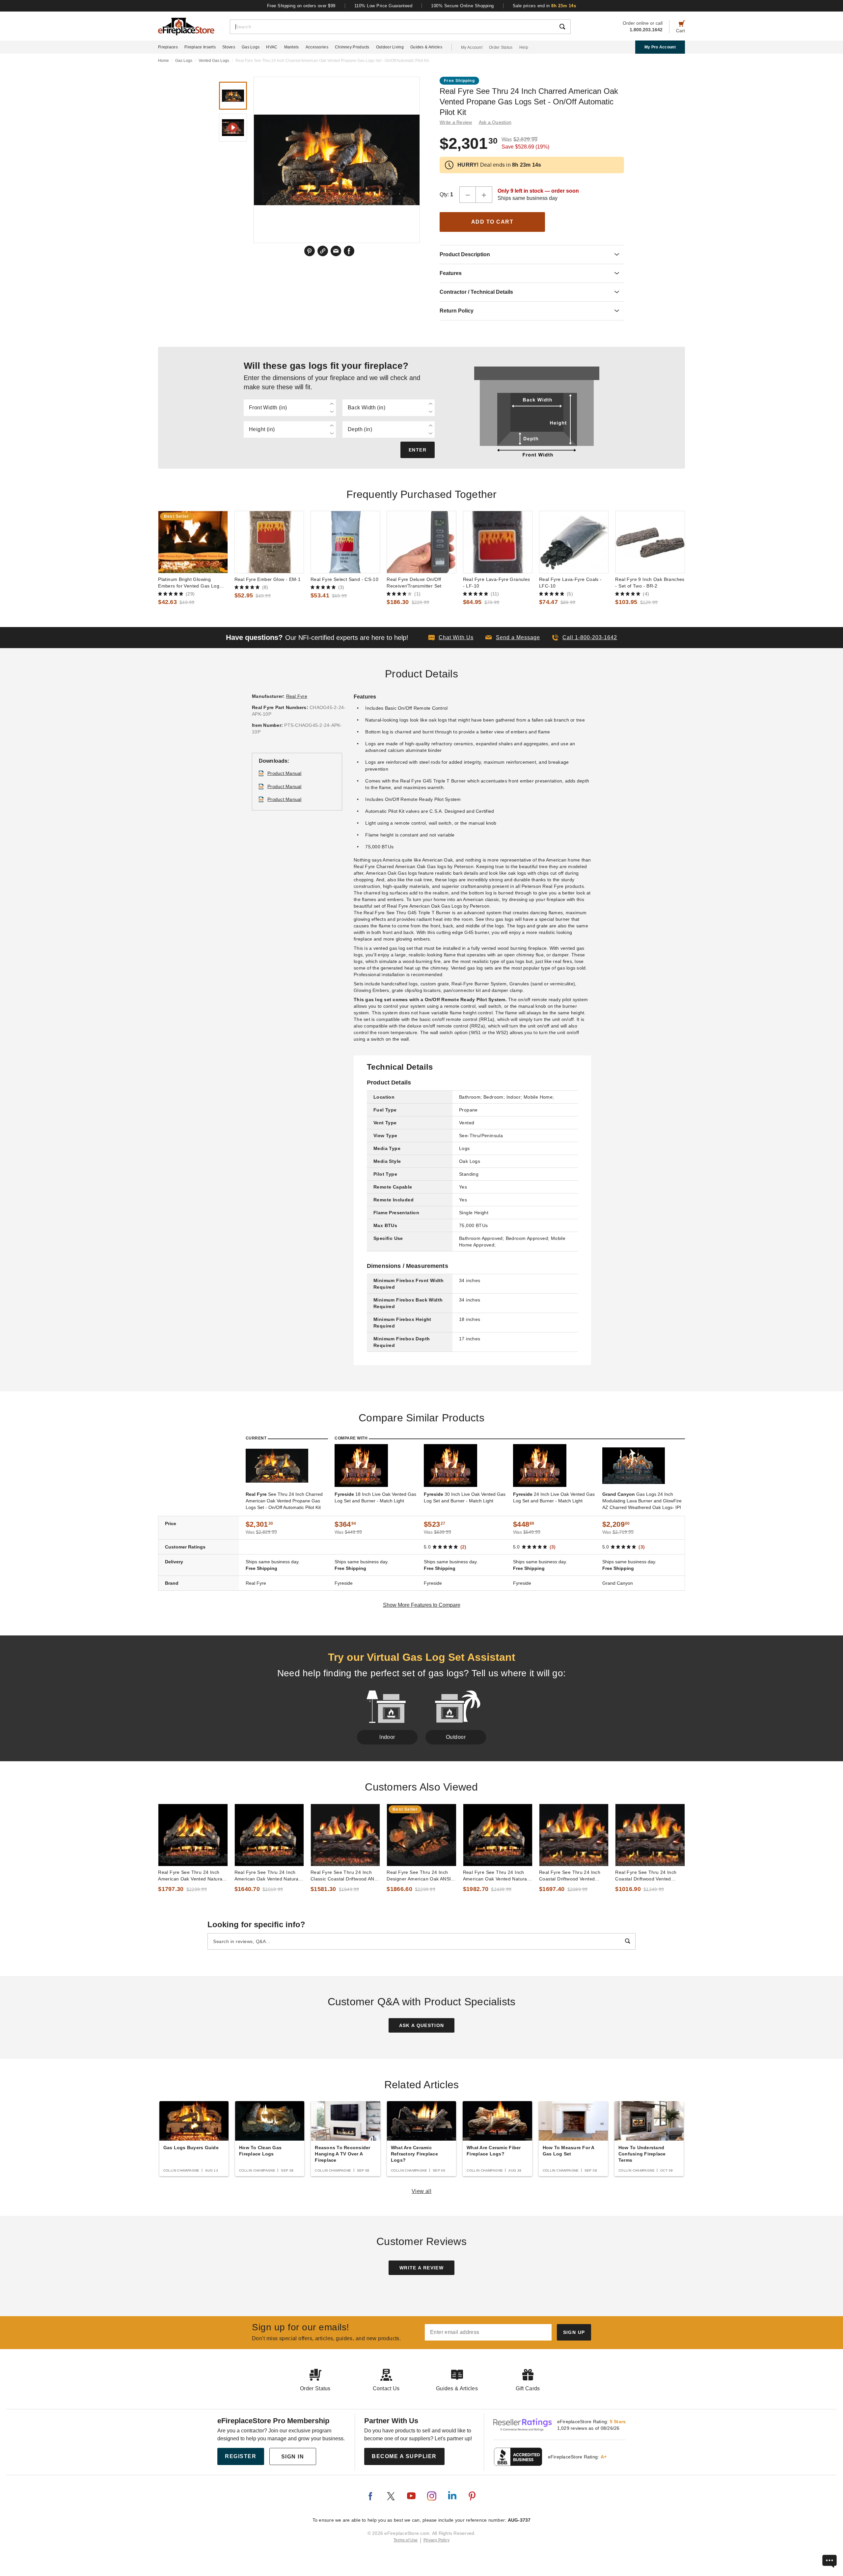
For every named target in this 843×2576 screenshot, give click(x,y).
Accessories (317, 47)
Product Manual (285, 773)
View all (422, 2191)
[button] (513, 638)
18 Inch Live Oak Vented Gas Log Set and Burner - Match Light (375, 1497)
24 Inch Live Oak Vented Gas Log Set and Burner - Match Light (554, 1497)
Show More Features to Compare (422, 1605)
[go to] (193, 542)
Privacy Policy (436, 2540)
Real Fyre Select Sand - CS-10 (344, 579)
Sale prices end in (544, 6)
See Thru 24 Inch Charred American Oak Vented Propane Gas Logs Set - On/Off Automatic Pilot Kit (284, 1501)
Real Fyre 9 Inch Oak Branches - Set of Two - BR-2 (650, 583)
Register (241, 2456)
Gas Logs (251, 47)
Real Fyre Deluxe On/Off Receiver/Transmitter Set (414, 583)
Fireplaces (168, 47)
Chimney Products (352, 47)
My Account (472, 47)
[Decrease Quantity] (468, 195)
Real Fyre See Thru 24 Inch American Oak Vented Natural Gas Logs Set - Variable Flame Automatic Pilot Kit (192, 1876)
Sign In (293, 2457)
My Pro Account (660, 47)
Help (524, 47)
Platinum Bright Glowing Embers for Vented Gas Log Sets (189, 583)
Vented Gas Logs (214, 61)
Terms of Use (406, 2540)
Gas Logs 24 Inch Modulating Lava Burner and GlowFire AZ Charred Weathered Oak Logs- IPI (642, 1501)
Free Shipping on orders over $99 (301, 6)
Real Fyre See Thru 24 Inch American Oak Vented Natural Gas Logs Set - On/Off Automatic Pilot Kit (496, 1876)
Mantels (292, 47)
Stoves (229, 47)
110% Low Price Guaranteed (383, 6)
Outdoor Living (390, 47)
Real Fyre (297, 696)
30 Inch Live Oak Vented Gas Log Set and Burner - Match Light (465, 1497)
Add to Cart (492, 222)
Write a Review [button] (456, 122)
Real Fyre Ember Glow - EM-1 (268, 579)
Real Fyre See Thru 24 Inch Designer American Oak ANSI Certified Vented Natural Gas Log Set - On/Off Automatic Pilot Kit (419, 1876)
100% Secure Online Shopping (462, 6)
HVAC (272, 47)
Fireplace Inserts (200, 47)
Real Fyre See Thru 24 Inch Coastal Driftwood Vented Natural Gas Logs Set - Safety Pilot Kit (648, 1876)
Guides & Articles (426, 47)
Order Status (501, 47)
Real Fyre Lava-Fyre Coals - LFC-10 (571, 583)
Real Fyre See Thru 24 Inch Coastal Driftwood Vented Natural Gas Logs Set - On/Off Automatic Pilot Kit (572, 1876)
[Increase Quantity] (484, 195)
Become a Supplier (404, 2456)
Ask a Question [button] (495, 122)
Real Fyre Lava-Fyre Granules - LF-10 (497, 583)
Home (163, 61)
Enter (418, 450)
